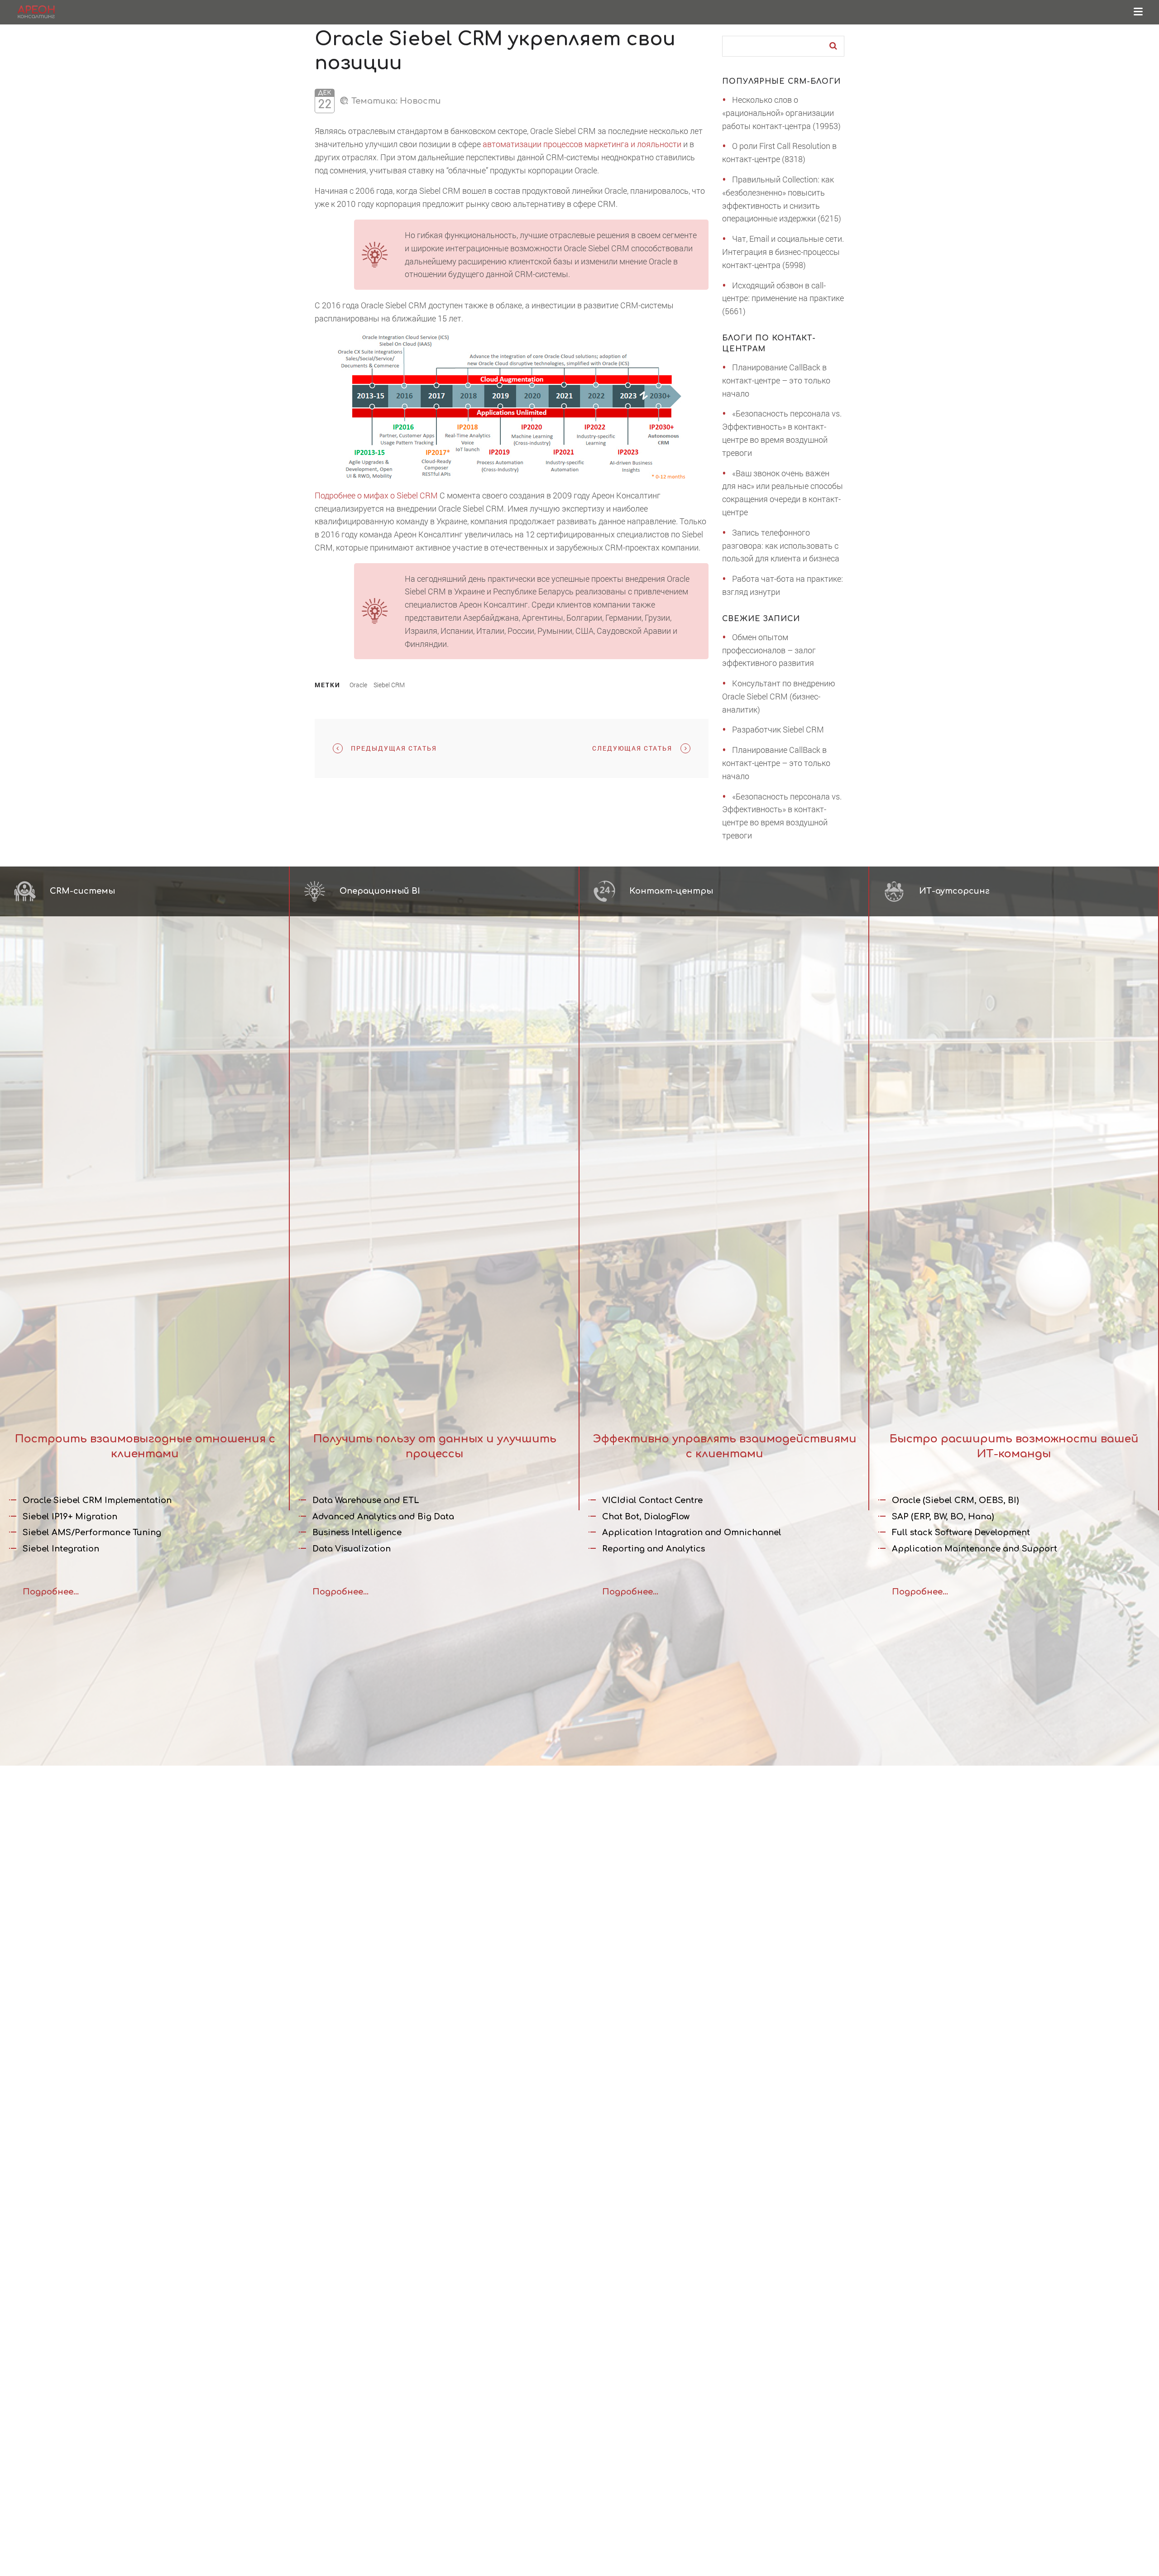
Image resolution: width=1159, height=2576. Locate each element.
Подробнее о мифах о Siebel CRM (376, 495)
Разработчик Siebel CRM (778, 729)
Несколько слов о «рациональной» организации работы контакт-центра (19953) (781, 113)
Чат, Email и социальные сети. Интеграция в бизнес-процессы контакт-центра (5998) (783, 252)
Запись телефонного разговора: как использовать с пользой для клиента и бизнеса (781, 546)
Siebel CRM (389, 685)
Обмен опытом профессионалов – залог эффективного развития (769, 650)
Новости (420, 101)
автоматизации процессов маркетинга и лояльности (582, 144)
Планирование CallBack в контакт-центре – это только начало (776, 380)
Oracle (358, 685)
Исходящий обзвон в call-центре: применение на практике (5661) (783, 298)
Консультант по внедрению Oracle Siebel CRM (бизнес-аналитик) (779, 696)
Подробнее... (51, 1592)
